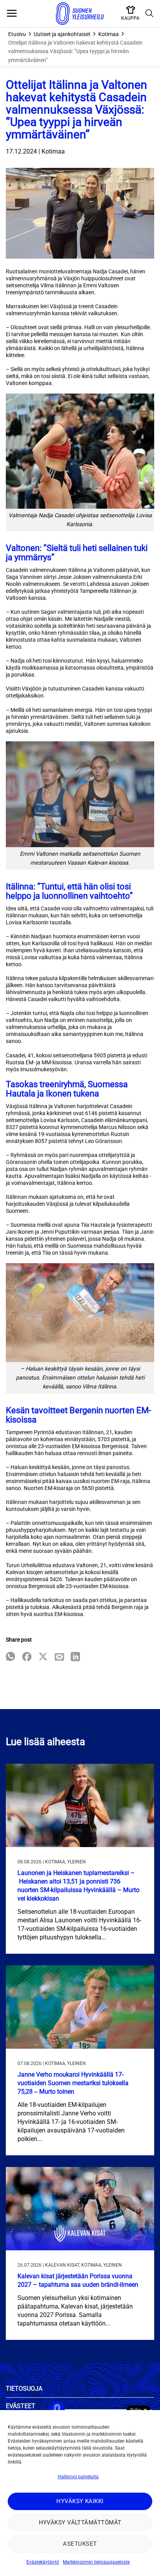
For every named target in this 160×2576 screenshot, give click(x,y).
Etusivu (17, 34)
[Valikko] (12, 14)
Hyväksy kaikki (80, 2501)
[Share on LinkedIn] (75, 1657)
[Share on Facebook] (27, 1657)
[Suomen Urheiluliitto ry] (80, 14)
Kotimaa (109, 34)
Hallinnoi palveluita (78, 2477)
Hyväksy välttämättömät (80, 2522)
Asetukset (80, 2544)
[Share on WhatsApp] (10, 1657)
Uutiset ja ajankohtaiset (62, 34)
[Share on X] (43, 1657)
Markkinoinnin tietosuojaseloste (96, 2562)
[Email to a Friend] (59, 1657)
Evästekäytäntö (43, 2562)
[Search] (150, 14)
